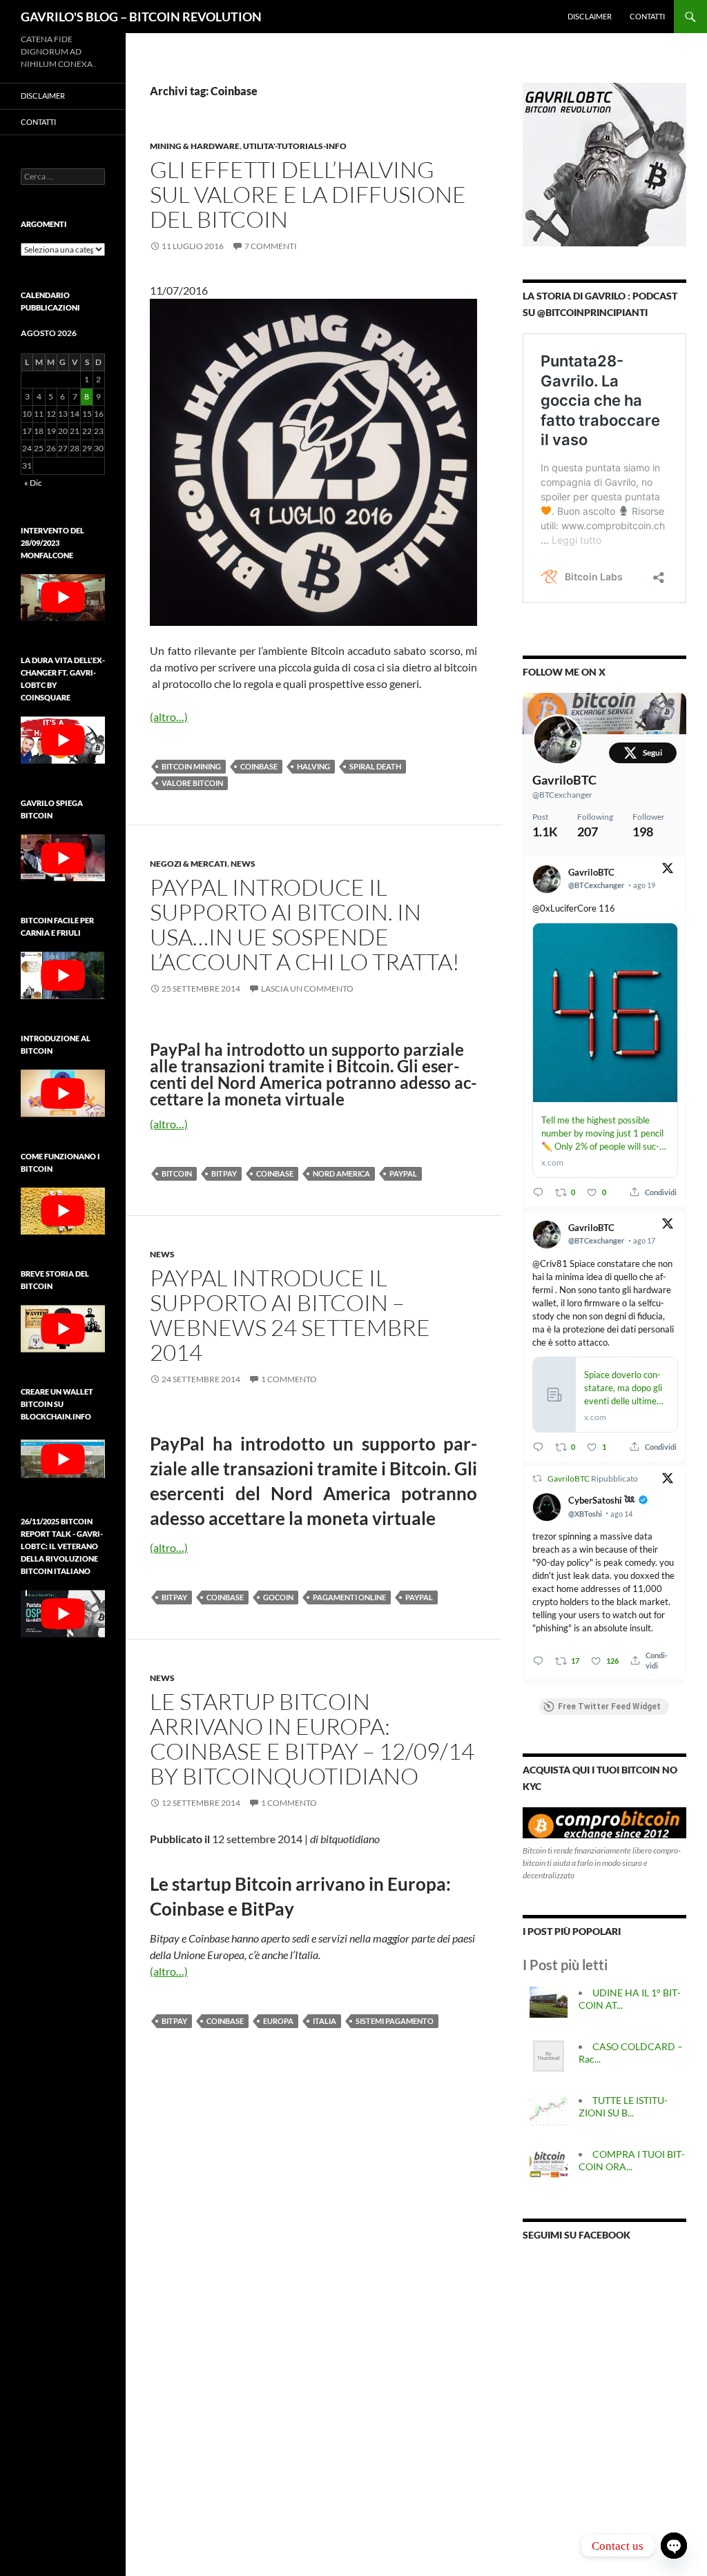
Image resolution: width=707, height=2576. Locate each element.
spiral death (375, 766)
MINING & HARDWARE (195, 146)
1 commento (289, 1379)
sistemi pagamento (395, 2021)
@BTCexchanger (562, 795)
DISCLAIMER (590, 16)
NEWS (243, 864)
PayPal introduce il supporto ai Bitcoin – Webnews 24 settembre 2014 (290, 1315)
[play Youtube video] (63, 598)
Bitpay (224, 1173)
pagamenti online (349, 1597)
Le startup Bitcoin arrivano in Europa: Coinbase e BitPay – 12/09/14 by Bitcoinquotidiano (312, 1739)
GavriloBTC (564, 780)
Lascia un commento (307, 989)
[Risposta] (538, 1192)
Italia (325, 2021)
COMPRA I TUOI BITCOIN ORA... (632, 2160)
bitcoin (177, 1173)
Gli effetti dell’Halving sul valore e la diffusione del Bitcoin (308, 194)
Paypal (403, 1173)
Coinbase (259, 766)
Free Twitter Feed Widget (609, 1707)
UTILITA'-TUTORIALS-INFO (295, 146)
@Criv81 (550, 1264)
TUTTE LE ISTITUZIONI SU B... (623, 2106)
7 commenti (271, 246)
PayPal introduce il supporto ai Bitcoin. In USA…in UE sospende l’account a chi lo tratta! (305, 924)
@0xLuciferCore (564, 908)
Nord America (341, 1173)
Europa (278, 2021)
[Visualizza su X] (668, 871)
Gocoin (278, 1597)
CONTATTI (647, 16)
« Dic (33, 483)
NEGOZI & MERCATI (188, 864)
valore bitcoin (192, 783)
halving (313, 766)
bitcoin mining (191, 766)
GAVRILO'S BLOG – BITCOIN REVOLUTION (141, 17)
